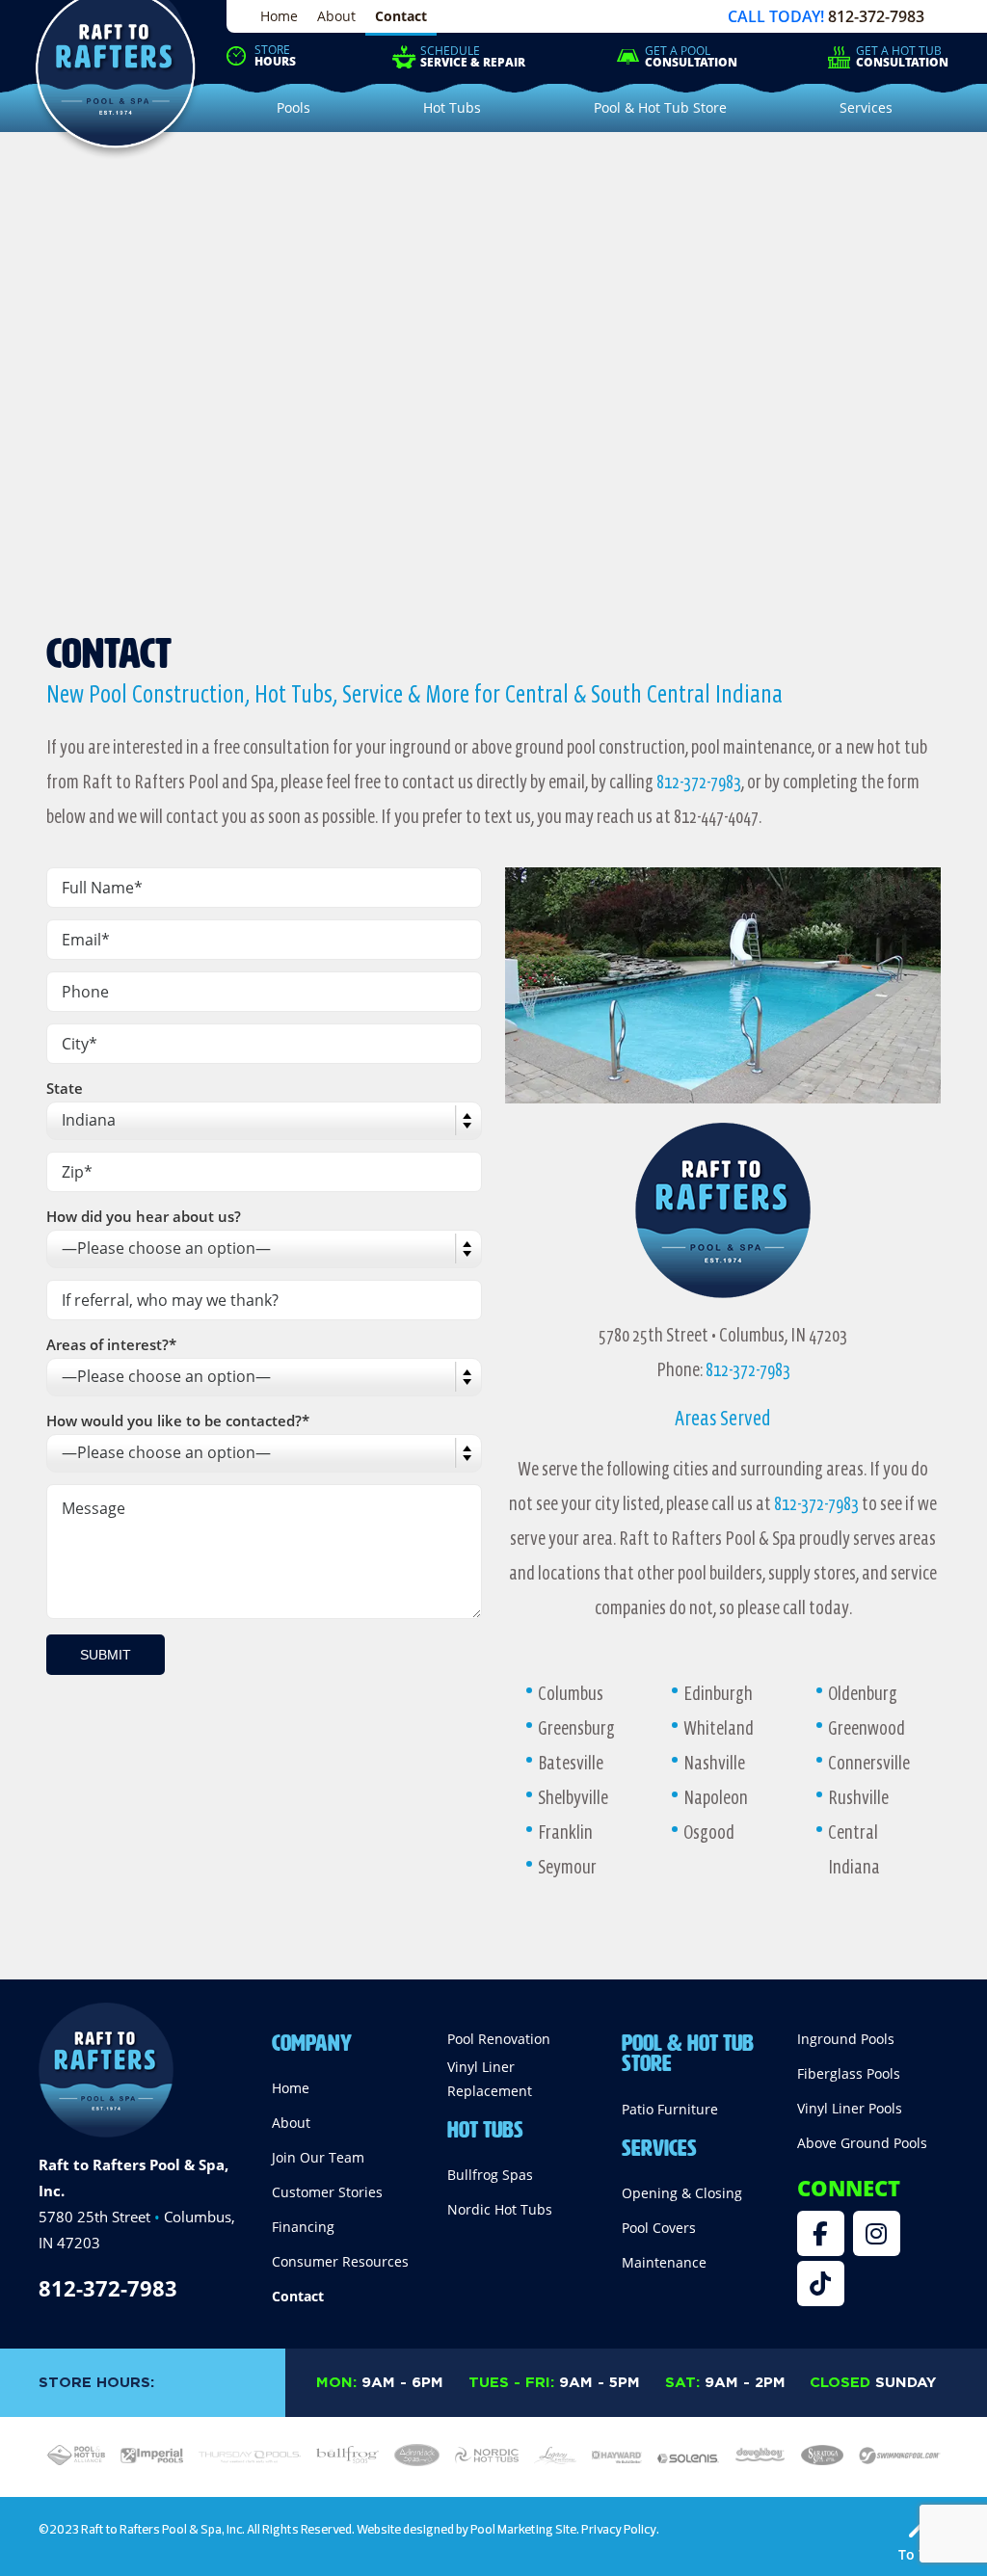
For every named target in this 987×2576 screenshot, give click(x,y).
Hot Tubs (485, 2126)
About (336, 16)
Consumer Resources (340, 2261)
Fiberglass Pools (849, 2073)
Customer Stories (327, 2192)
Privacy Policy (619, 2529)
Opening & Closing (682, 2193)
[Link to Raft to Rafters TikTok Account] (821, 2284)
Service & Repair (473, 57)
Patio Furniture (670, 2109)
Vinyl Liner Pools (850, 2108)
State (65, 1088)
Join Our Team (318, 2157)
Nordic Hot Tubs (500, 2209)
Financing (303, 2227)
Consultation (691, 57)
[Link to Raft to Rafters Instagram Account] (877, 2233)
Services (659, 2144)
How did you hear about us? (144, 1216)
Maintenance (664, 2262)
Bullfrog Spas (490, 2175)
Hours (275, 56)
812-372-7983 (876, 16)
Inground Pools (846, 2039)
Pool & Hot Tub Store (688, 2050)
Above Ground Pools (862, 2143)
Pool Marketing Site (523, 2529)
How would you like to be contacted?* (178, 1421)
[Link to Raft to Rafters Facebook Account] (821, 2233)
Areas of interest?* (111, 1344)
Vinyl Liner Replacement (490, 2079)
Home (279, 16)
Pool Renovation (499, 2039)
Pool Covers (659, 2228)
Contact (401, 16)
